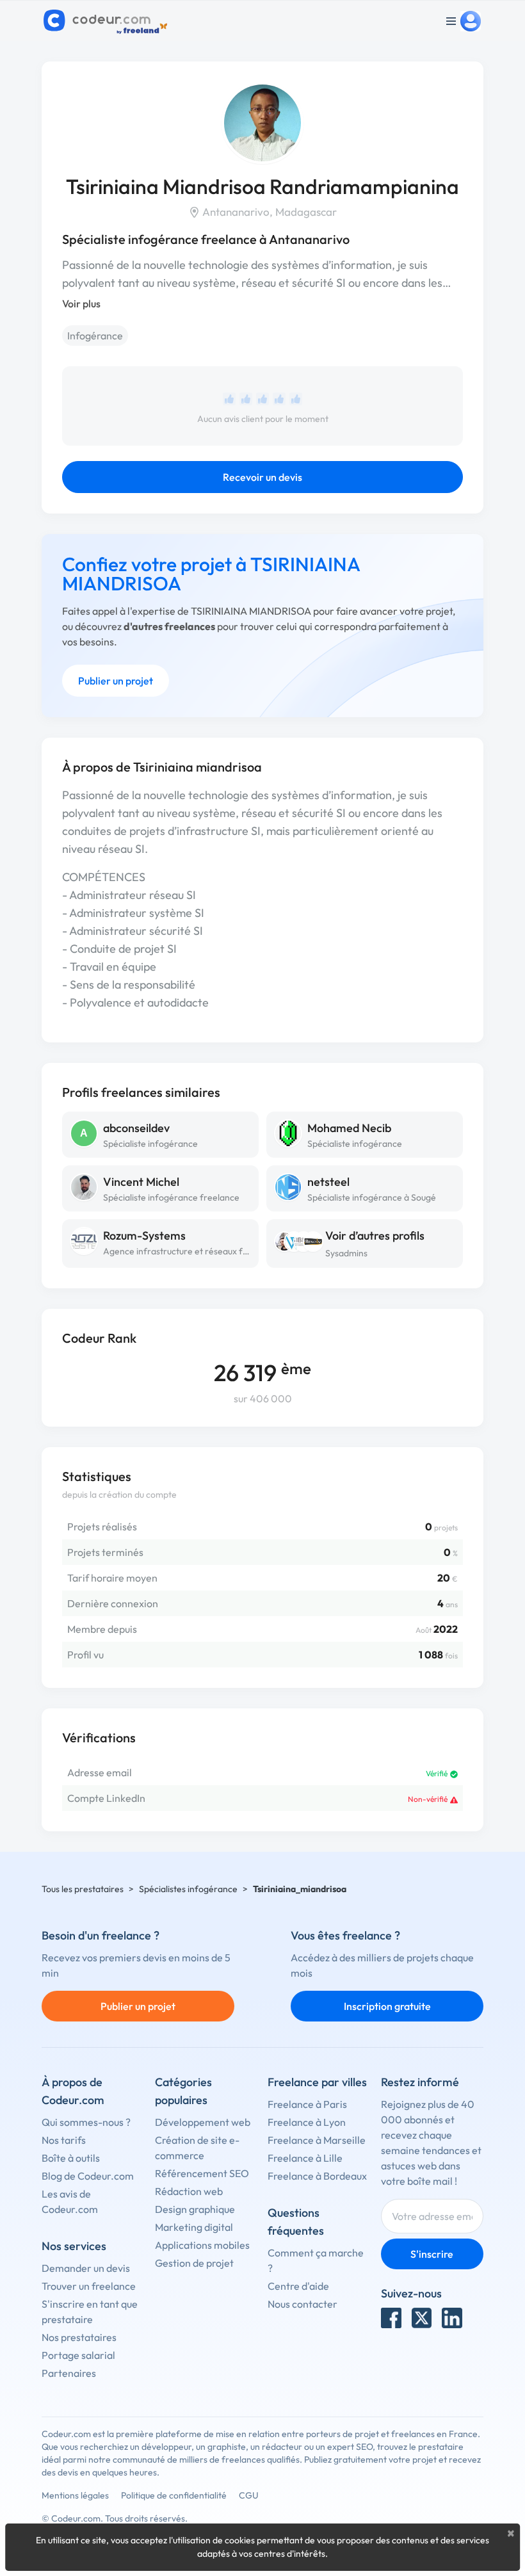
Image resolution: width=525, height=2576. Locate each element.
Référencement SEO (202, 2173)
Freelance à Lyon (307, 2122)
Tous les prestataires (83, 1889)
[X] (422, 2318)
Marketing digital (194, 2227)
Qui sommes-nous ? (86, 2122)
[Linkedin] (452, 2318)
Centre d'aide (298, 2286)
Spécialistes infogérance (188, 1889)
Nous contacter (303, 2304)
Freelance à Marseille (317, 2140)
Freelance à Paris (307, 2104)
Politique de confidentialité (174, 2495)
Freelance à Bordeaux (317, 2176)
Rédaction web (189, 2191)
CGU (249, 2495)
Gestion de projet (194, 2263)
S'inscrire (432, 2254)
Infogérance (95, 336)
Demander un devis (86, 2268)
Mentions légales (75, 2495)
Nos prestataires (79, 2337)
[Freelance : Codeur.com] (107, 21)
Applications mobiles (202, 2245)
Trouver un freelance (89, 2286)
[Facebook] (391, 2318)
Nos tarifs (64, 2140)
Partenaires (69, 2373)
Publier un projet (116, 681)
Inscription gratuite (387, 2006)
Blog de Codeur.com (88, 2176)
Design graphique (195, 2209)
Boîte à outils (71, 2158)
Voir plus (81, 304)
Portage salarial (78, 2355)
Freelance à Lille (305, 2158)
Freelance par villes (317, 2082)
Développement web (203, 2122)
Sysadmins (346, 1253)
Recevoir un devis (262, 477)
